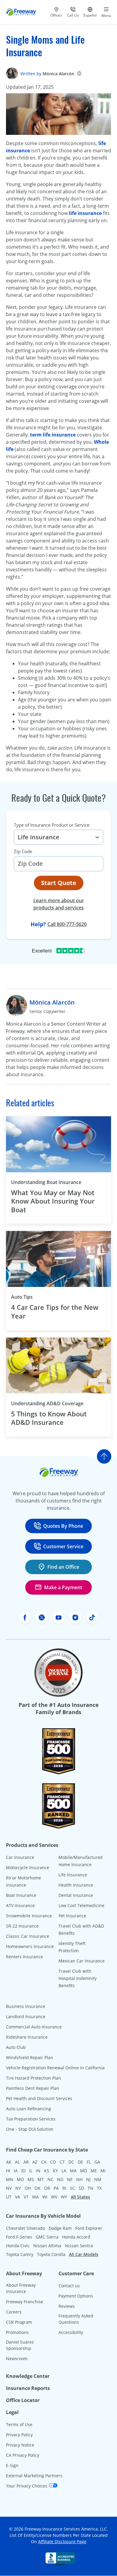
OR (47, 2188)
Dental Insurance (76, 1895)
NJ (88, 2179)
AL (17, 2162)
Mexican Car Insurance (82, 1961)
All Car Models (84, 2254)
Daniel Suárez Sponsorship (20, 2345)
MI (103, 2171)
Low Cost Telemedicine (81, 1905)
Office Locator (23, 2400)
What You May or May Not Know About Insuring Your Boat (53, 1201)
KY (55, 2171)
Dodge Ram (60, 2228)
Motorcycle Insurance (28, 1868)
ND (60, 2179)
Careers (14, 2312)
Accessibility (71, 2332)
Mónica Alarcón (58, 74)
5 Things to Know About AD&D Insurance (49, 1418)
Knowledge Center (28, 2376)
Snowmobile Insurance (29, 1916)
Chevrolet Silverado (25, 2228)
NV (9, 2188)
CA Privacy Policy (23, 2455)
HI (8, 2171)
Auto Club (16, 2047)
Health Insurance (76, 1885)
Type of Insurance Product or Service (52, 825)
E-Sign (12, 2465)
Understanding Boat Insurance (46, 1182)
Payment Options (76, 2296)
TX (99, 2188)
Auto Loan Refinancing (28, 2109)
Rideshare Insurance (27, 2037)
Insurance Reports (28, 2388)
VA (18, 2197)
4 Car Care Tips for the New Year (55, 1311)
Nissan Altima (47, 2246)
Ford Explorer (89, 2228)
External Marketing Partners (34, 2476)
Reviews (67, 2306)
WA (35, 2197)
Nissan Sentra (79, 2246)
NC (50, 2179)
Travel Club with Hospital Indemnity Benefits (78, 1978)
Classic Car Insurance (28, 1936)
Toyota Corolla (51, 2254)
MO (20, 2179)
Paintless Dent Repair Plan (33, 2088)
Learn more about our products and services (59, 904)
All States (80, 2197)
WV (54, 2197)
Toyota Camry (20, 2254)
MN (10, 2179)
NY (18, 2188)
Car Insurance (20, 1857)
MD (84, 2171)
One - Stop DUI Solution (30, 2129)
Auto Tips (22, 1297)
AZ (35, 2162)
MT (41, 2179)
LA (64, 2171)
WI (45, 2197)
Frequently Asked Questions (76, 2319)
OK (37, 2188)
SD (81, 2188)
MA (73, 2171)
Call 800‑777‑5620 (67, 924)
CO (53, 2162)
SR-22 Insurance (22, 1926)
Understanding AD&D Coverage (47, 1403)
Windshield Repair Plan (30, 2057)
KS (47, 2171)
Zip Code (23, 851)
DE (80, 2162)
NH (79, 2179)
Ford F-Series (19, 2237)
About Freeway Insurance (21, 2288)
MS (31, 2179)
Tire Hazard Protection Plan (33, 2078)
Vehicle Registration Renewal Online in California (55, 2068)
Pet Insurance (72, 1916)
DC (71, 2162)
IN (38, 2171)
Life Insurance (73, 1875)
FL (89, 2162)
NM (98, 2179)
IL (31, 2171)
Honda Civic (18, 2246)
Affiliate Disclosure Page (62, 2542)
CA (44, 2162)
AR (26, 2162)
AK (9, 2162)
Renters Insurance (24, 1957)
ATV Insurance (20, 1905)
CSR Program (19, 2322)
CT (62, 2162)
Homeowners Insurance (30, 1946)
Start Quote (59, 883)
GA (97, 2162)
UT (9, 2197)
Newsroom (17, 2358)
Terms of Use (19, 2424)
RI (64, 2188)
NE (70, 2179)
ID (23, 2171)
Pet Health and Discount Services (39, 2098)
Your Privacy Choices (27, 2486)
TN (90, 2188)
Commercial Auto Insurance (34, 2027)
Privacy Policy (19, 2435)
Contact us (69, 2286)
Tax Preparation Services (31, 2119)
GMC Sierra (47, 2237)
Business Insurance (26, 2006)
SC (72, 2188)
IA (16, 2171)
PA (56, 2188)
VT (26, 2197)
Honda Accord (76, 2237)
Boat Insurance (21, 1895)
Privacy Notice (20, 2445)
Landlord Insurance (26, 2017)
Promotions (17, 2332)
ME (94, 2171)
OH (28, 2188)
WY (64, 2197)
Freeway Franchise (25, 2302)
